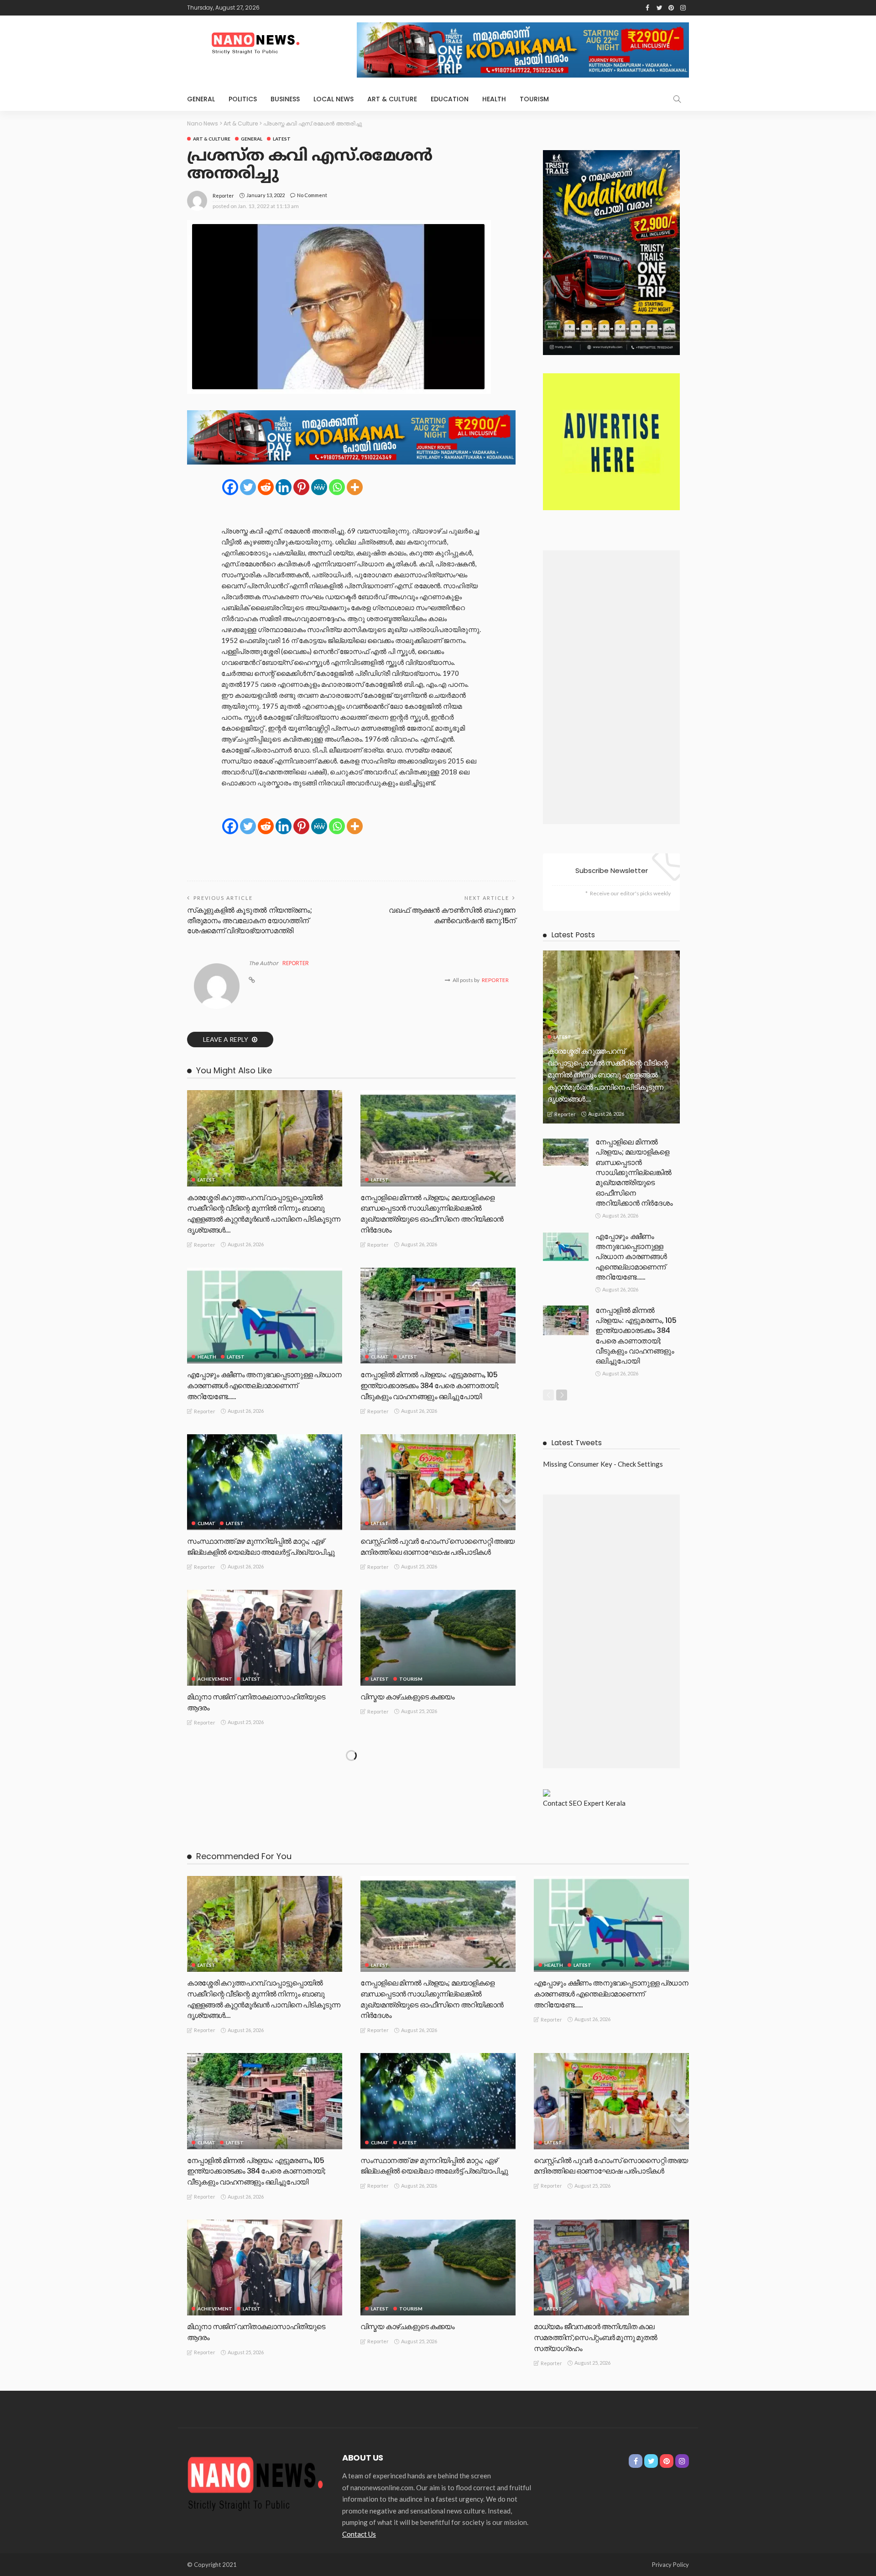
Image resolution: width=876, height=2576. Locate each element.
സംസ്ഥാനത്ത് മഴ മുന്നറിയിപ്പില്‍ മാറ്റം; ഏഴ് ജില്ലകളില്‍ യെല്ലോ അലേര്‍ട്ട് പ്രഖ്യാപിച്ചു (261, 1547)
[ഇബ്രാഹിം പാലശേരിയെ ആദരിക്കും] (438, 1793)
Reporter (223, 196)
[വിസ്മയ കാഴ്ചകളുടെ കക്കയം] (438, 1638)
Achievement (215, 1679)
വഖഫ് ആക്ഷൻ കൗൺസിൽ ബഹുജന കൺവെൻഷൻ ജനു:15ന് (452, 915)
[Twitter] (248, 487)
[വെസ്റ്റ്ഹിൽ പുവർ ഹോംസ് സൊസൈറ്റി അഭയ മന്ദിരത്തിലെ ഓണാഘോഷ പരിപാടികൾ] (438, 1482)
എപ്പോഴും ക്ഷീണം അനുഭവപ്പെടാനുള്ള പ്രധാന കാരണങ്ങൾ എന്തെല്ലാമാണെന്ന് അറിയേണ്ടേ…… (264, 1386)
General (201, 99)
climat (380, 1357)
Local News (334, 99)
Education (450, 99)
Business (285, 99)
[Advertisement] (611, 687)
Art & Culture (392, 99)
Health (494, 99)
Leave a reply (226, 1039)
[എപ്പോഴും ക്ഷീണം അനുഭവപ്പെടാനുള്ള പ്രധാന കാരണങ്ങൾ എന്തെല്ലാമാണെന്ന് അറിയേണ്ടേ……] (265, 1316)
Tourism (534, 99)
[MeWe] (319, 487)
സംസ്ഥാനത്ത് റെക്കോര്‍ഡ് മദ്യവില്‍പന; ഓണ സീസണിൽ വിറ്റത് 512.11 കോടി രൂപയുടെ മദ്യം (264, 2025)
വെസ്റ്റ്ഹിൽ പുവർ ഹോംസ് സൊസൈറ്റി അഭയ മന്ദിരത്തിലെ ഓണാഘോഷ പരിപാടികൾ (438, 1547)
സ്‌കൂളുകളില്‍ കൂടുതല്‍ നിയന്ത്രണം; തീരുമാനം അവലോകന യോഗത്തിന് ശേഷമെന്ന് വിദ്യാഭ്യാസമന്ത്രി (250, 920)
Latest (282, 139)
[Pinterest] (301, 487)
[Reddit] (266, 487)
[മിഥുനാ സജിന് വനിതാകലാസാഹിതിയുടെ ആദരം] (265, 1638)
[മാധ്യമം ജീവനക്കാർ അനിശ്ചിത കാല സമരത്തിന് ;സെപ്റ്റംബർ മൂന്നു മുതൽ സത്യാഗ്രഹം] (265, 1793)
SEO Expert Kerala (597, 1803)
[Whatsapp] (337, 487)
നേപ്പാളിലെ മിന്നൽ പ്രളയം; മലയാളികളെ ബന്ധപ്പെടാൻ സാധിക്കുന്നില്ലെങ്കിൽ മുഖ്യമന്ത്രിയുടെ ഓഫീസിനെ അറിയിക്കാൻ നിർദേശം (432, 1214)
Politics (243, 99)
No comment (312, 195)
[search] (677, 99)
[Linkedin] (284, 487)
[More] (355, 487)
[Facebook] (230, 487)
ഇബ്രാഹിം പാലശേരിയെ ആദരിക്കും (420, 1852)
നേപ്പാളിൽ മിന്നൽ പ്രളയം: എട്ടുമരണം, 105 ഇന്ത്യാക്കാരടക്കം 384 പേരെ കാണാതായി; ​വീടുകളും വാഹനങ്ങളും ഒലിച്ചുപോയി (430, 1386)
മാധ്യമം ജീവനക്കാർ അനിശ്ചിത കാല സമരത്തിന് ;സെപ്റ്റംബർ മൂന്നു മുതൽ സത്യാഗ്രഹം (249, 1863)
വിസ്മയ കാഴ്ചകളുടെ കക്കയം (408, 1697)
